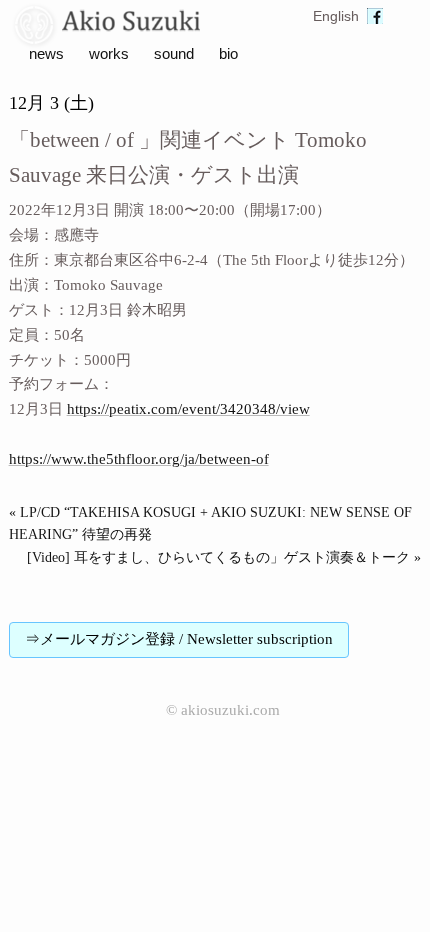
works (109, 53)
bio (228, 53)
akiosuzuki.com (230, 710)
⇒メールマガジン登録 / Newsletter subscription (179, 639)
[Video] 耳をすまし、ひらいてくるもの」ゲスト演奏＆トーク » (224, 557)
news (46, 53)
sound (174, 53)
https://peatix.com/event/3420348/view (188, 409)
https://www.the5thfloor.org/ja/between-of (139, 459)
